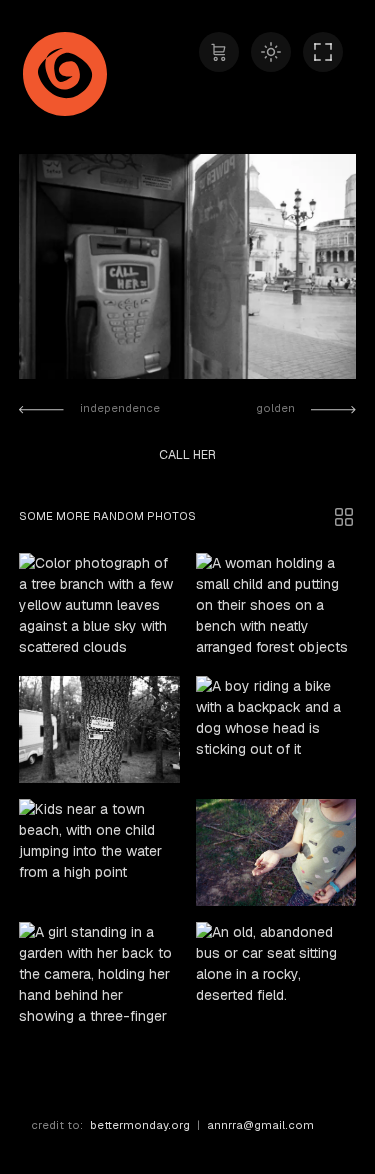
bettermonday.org (140, 1125)
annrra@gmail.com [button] (260, 1125)
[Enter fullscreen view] (323, 52)
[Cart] (219, 52)
